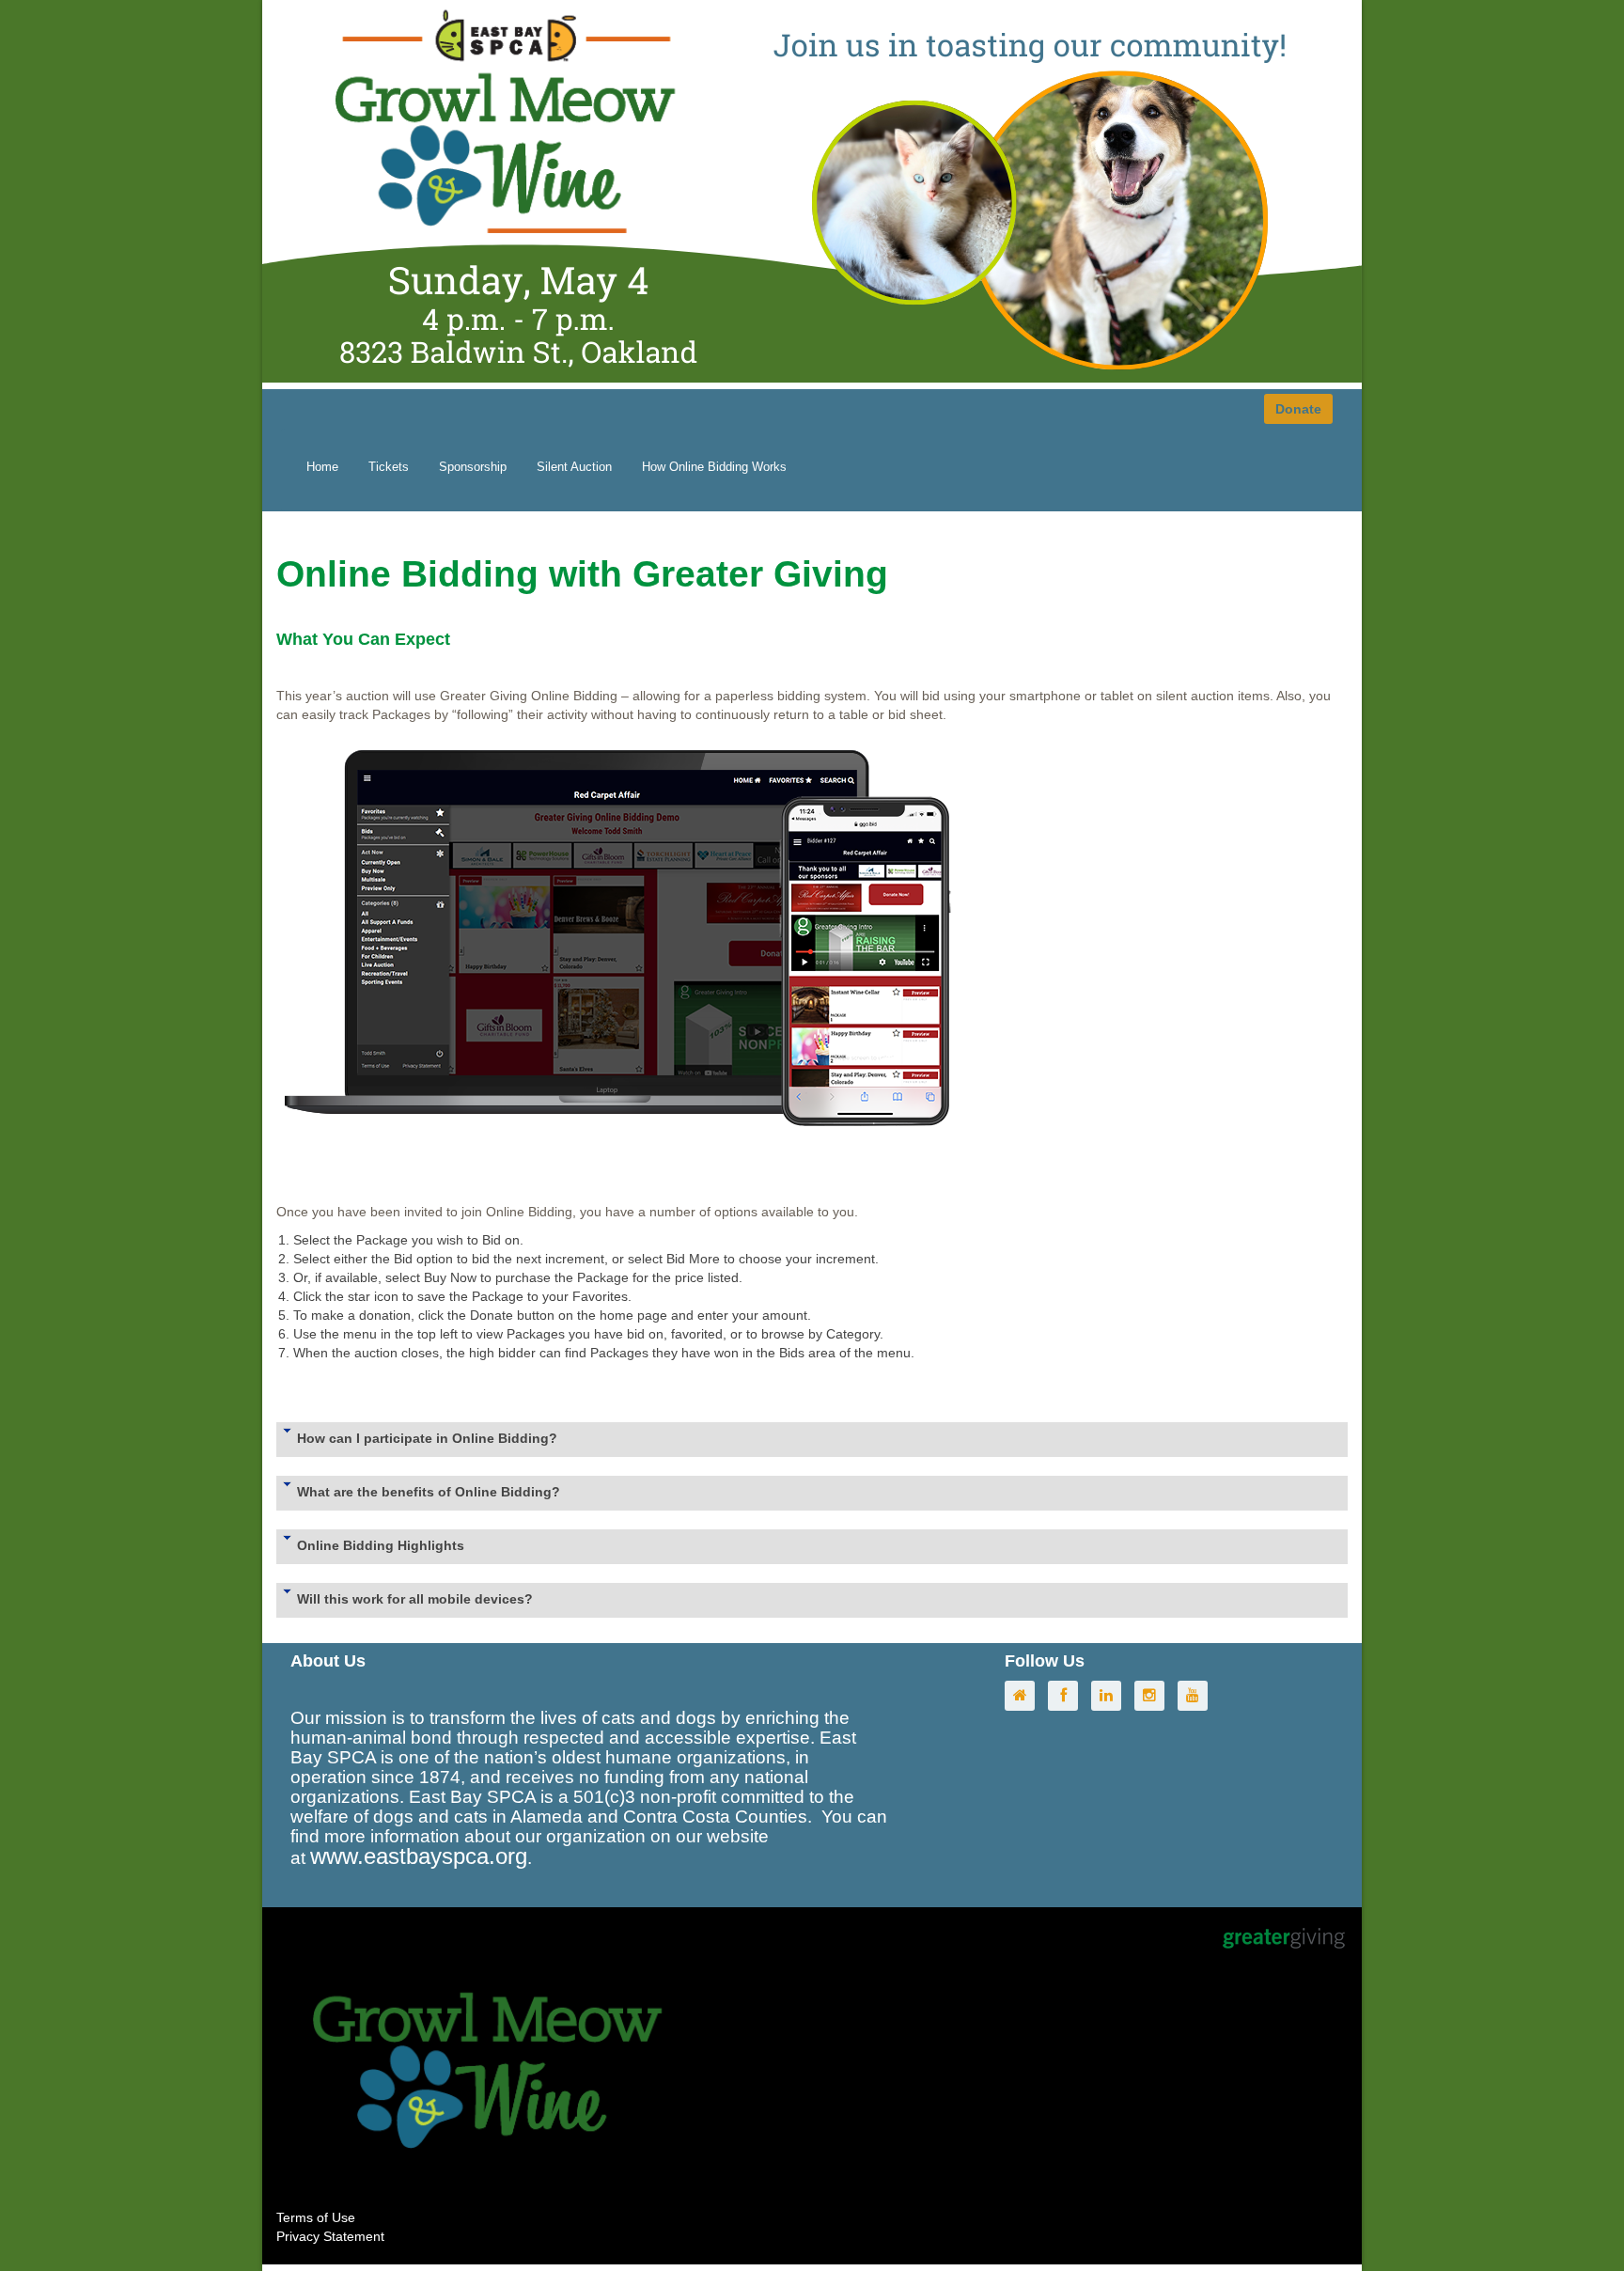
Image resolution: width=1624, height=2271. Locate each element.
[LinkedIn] (1111, 1696)
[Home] (1024, 1696)
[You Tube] (1197, 1696)
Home (322, 467)
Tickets (389, 467)
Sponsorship (473, 467)
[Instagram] (1154, 1696)
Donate (1298, 409)
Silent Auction (574, 467)
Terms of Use (316, 2217)
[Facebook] (1068, 1696)
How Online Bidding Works (714, 467)
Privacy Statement (330, 2236)
